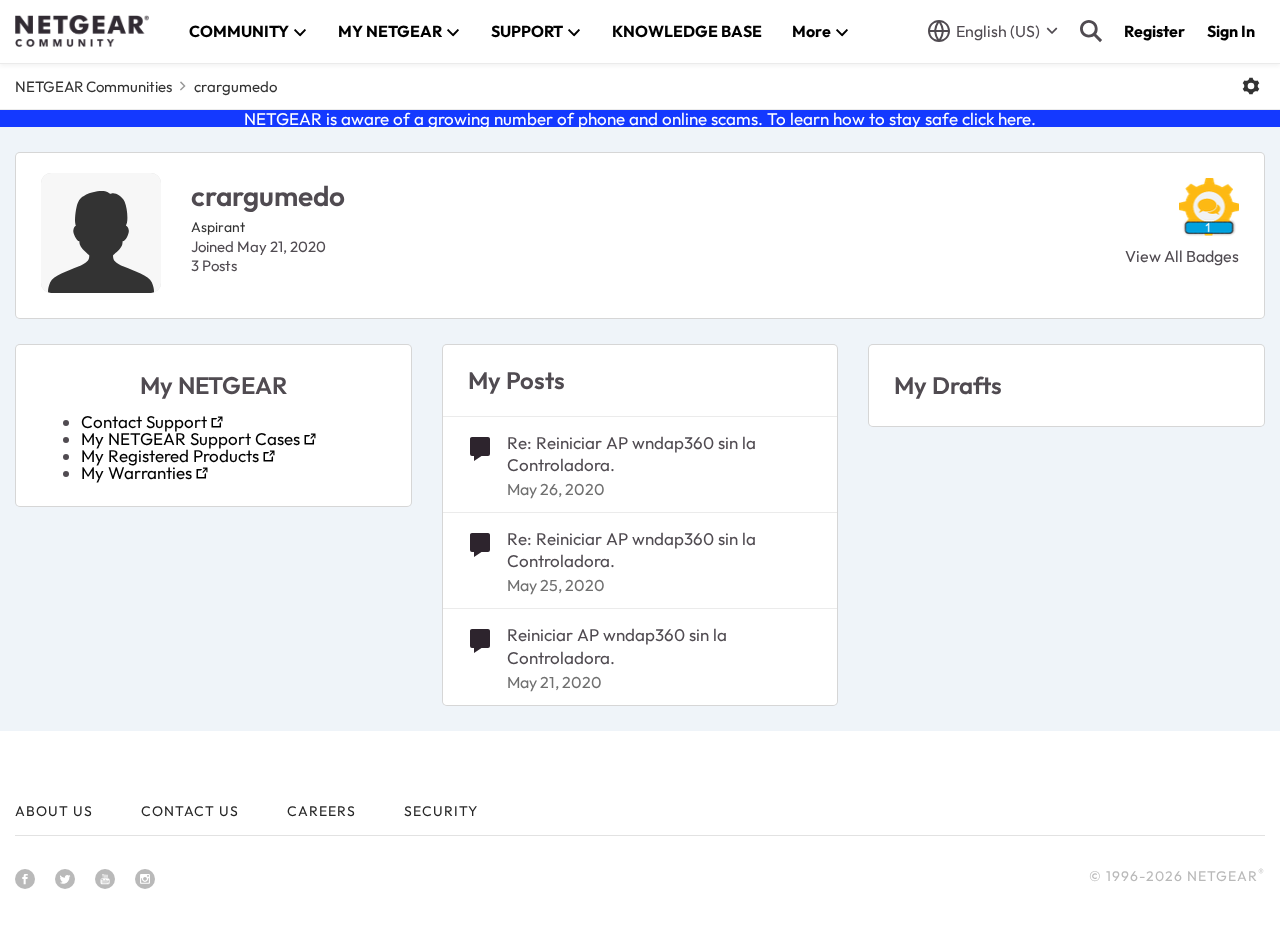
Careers (321, 811)
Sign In (1231, 31)
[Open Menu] (1251, 86)
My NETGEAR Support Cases (190, 438)
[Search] (1091, 31)
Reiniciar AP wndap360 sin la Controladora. (617, 645)
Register (1154, 31)
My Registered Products (170, 455)
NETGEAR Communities (93, 86)
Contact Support (144, 421)
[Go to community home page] (82, 31)
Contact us (190, 811)
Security (441, 811)
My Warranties (136, 472)
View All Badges (1182, 256)
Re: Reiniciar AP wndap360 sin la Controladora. (631, 453)
